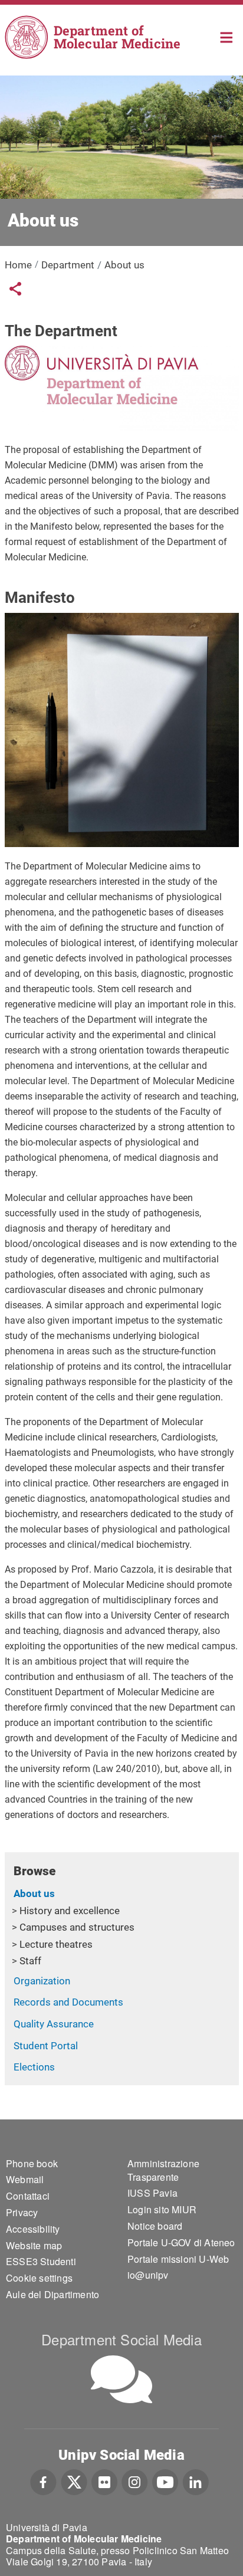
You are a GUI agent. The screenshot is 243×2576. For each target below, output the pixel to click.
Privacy (22, 2212)
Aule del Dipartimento (52, 2294)
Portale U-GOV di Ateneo (181, 2242)
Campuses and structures (77, 1927)
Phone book (32, 2163)
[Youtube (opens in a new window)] (165, 2481)
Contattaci (28, 2196)
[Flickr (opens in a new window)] (104, 2481)
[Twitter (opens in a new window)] (74, 2481)
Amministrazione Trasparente (163, 2170)
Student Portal (46, 2046)
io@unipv (148, 2275)
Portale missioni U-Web (178, 2259)
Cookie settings (39, 2278)
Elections (34, 2067)
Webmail (25, 2179)
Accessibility (33, 2229)
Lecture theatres (56, 1944)
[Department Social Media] (121, 2379)
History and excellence (70, 1911)
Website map (34, 2245)
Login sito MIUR (162, 2209)
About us (34, 1894)
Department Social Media (121, 2339)
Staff (30, 1961)
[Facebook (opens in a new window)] (43, 2481)
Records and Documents (68, 2002)
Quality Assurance (54, 2024)
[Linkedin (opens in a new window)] (196, 2481)
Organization (42, 1981)
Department (68, 265)
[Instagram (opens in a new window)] (135, 2481)
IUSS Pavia (152, 2193)
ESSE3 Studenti (41, 2261)
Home (227, 36)
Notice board (155, 2226)
